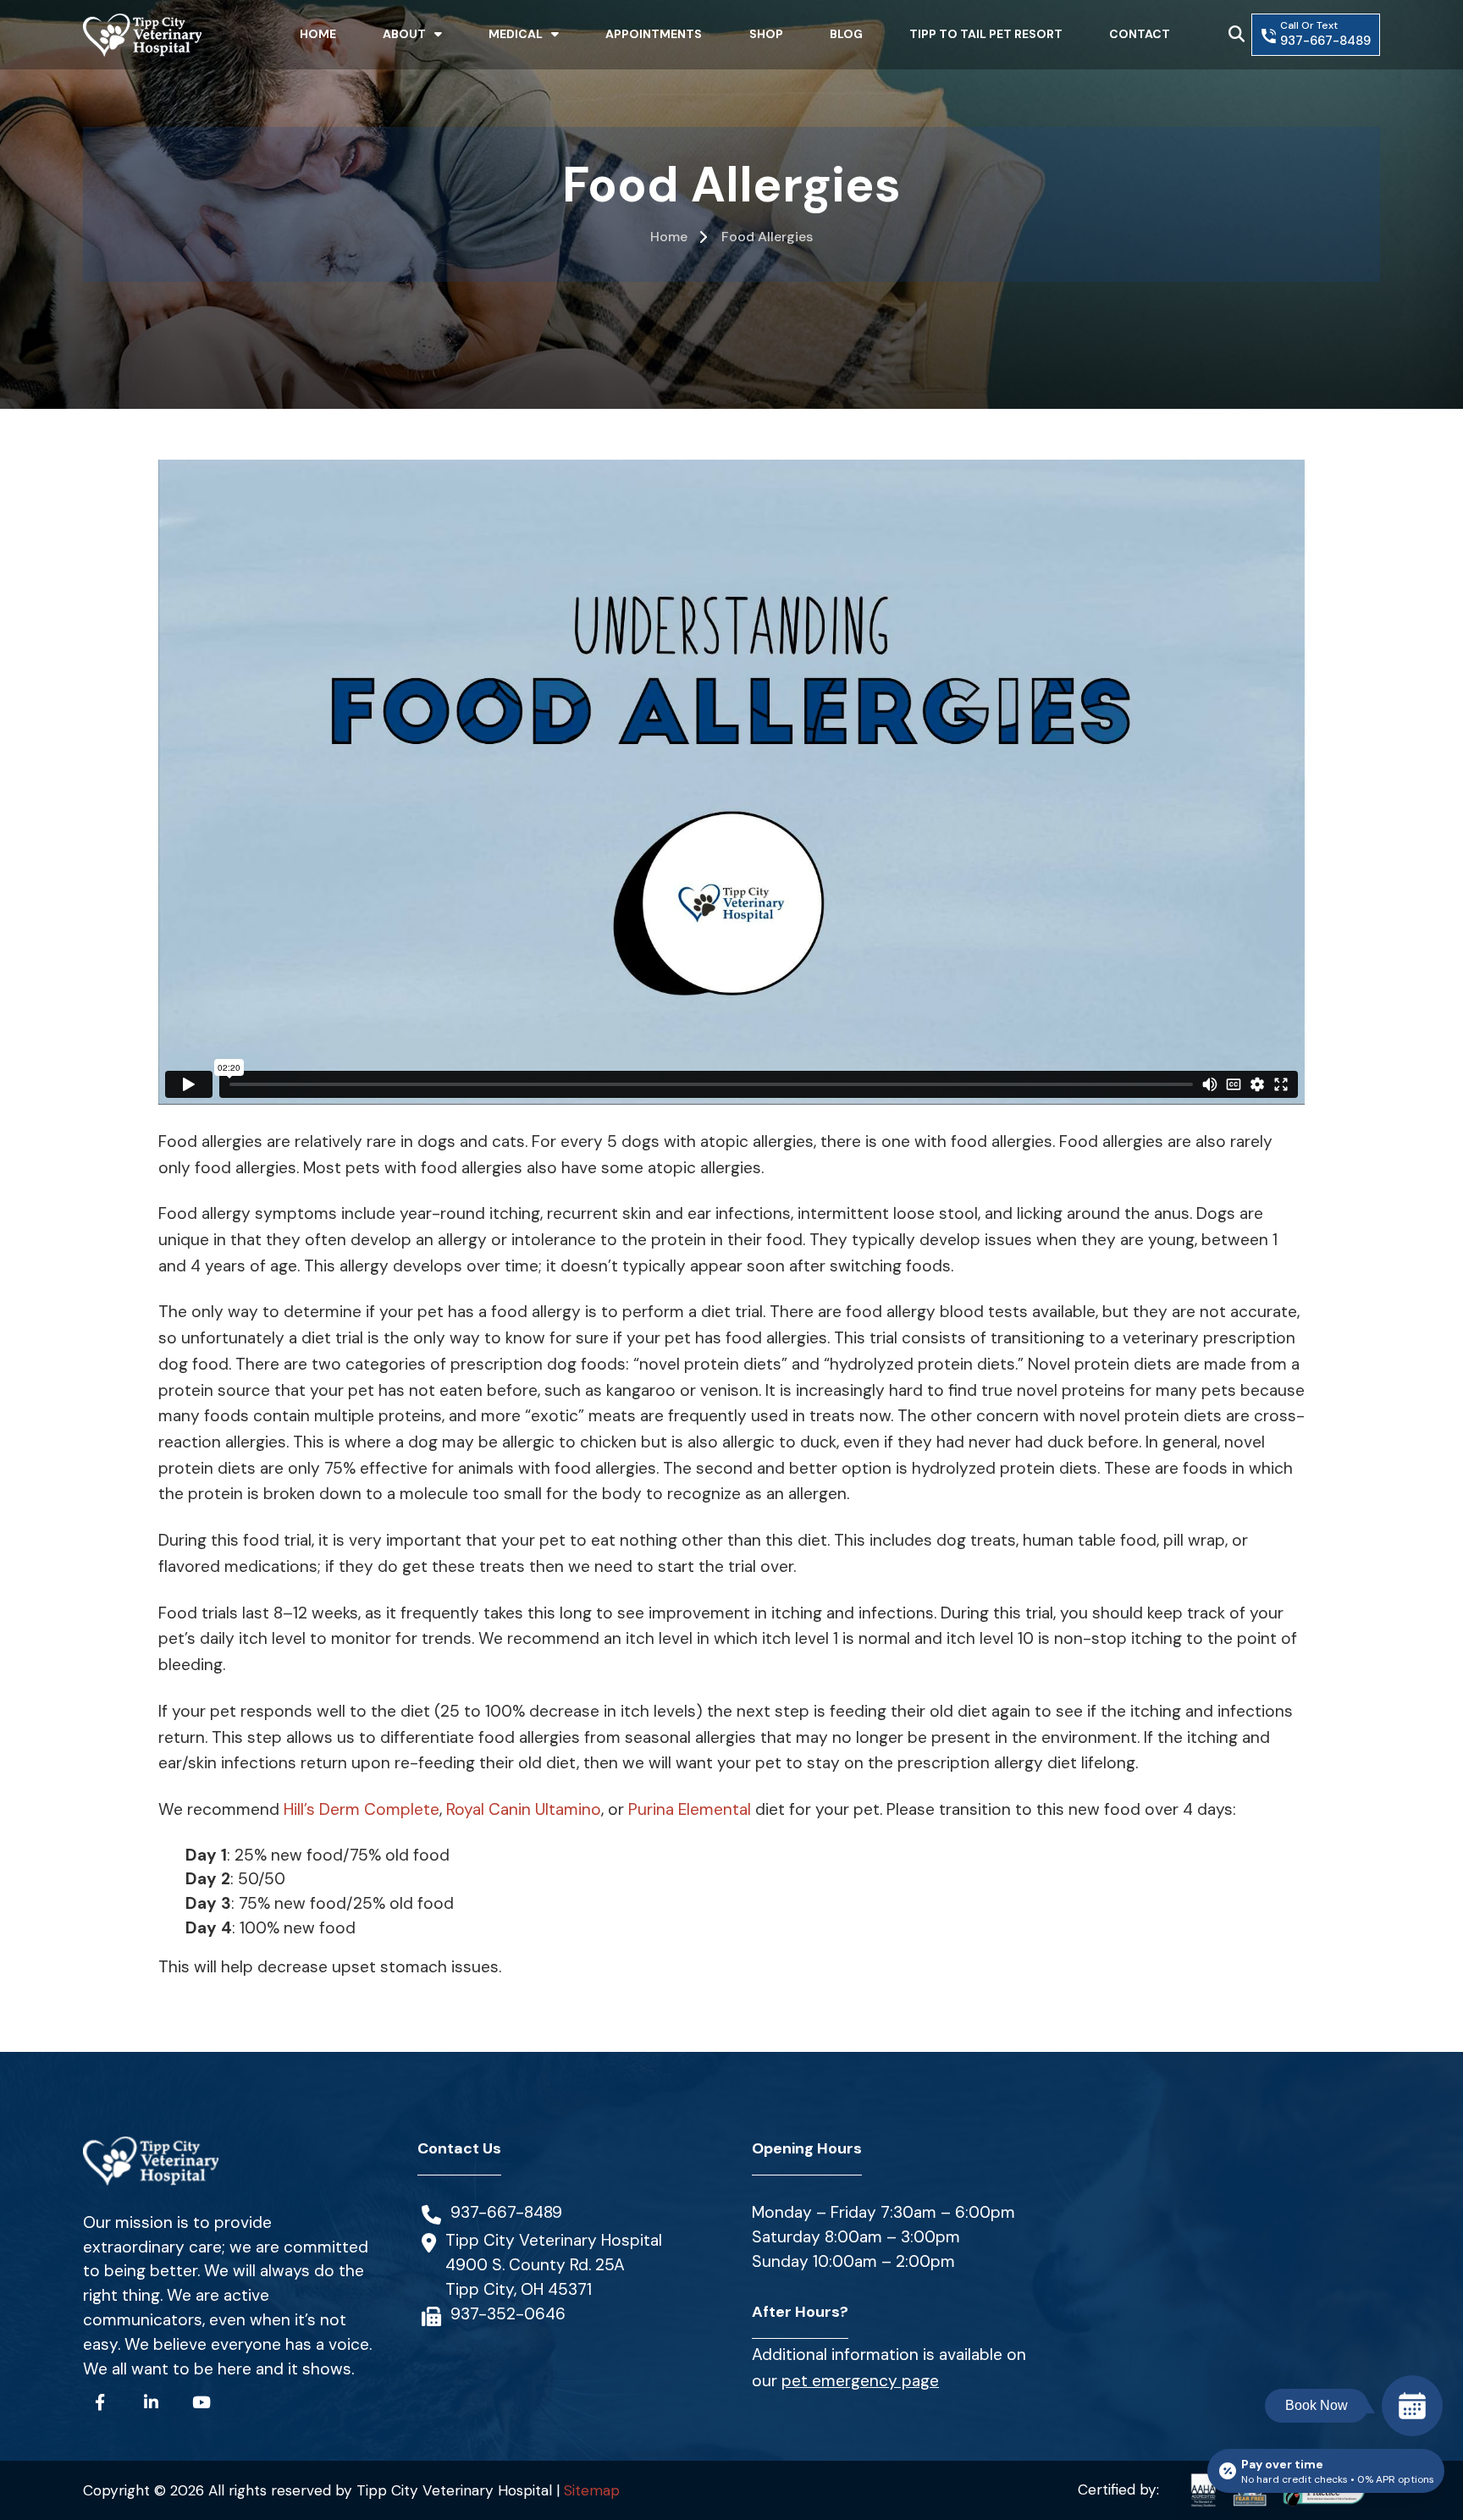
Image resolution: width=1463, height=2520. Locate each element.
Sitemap (592, 2490)
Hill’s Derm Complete (362, 1809)
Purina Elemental (690, 1809)
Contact (1140, 34)
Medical (516, 34)
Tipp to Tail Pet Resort (986, 34)
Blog (846, 34)
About (404, 34)
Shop (766, 34)
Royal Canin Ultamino (524, 1809)
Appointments (654, 34)
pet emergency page (860, 2381)
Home (318, 34)
